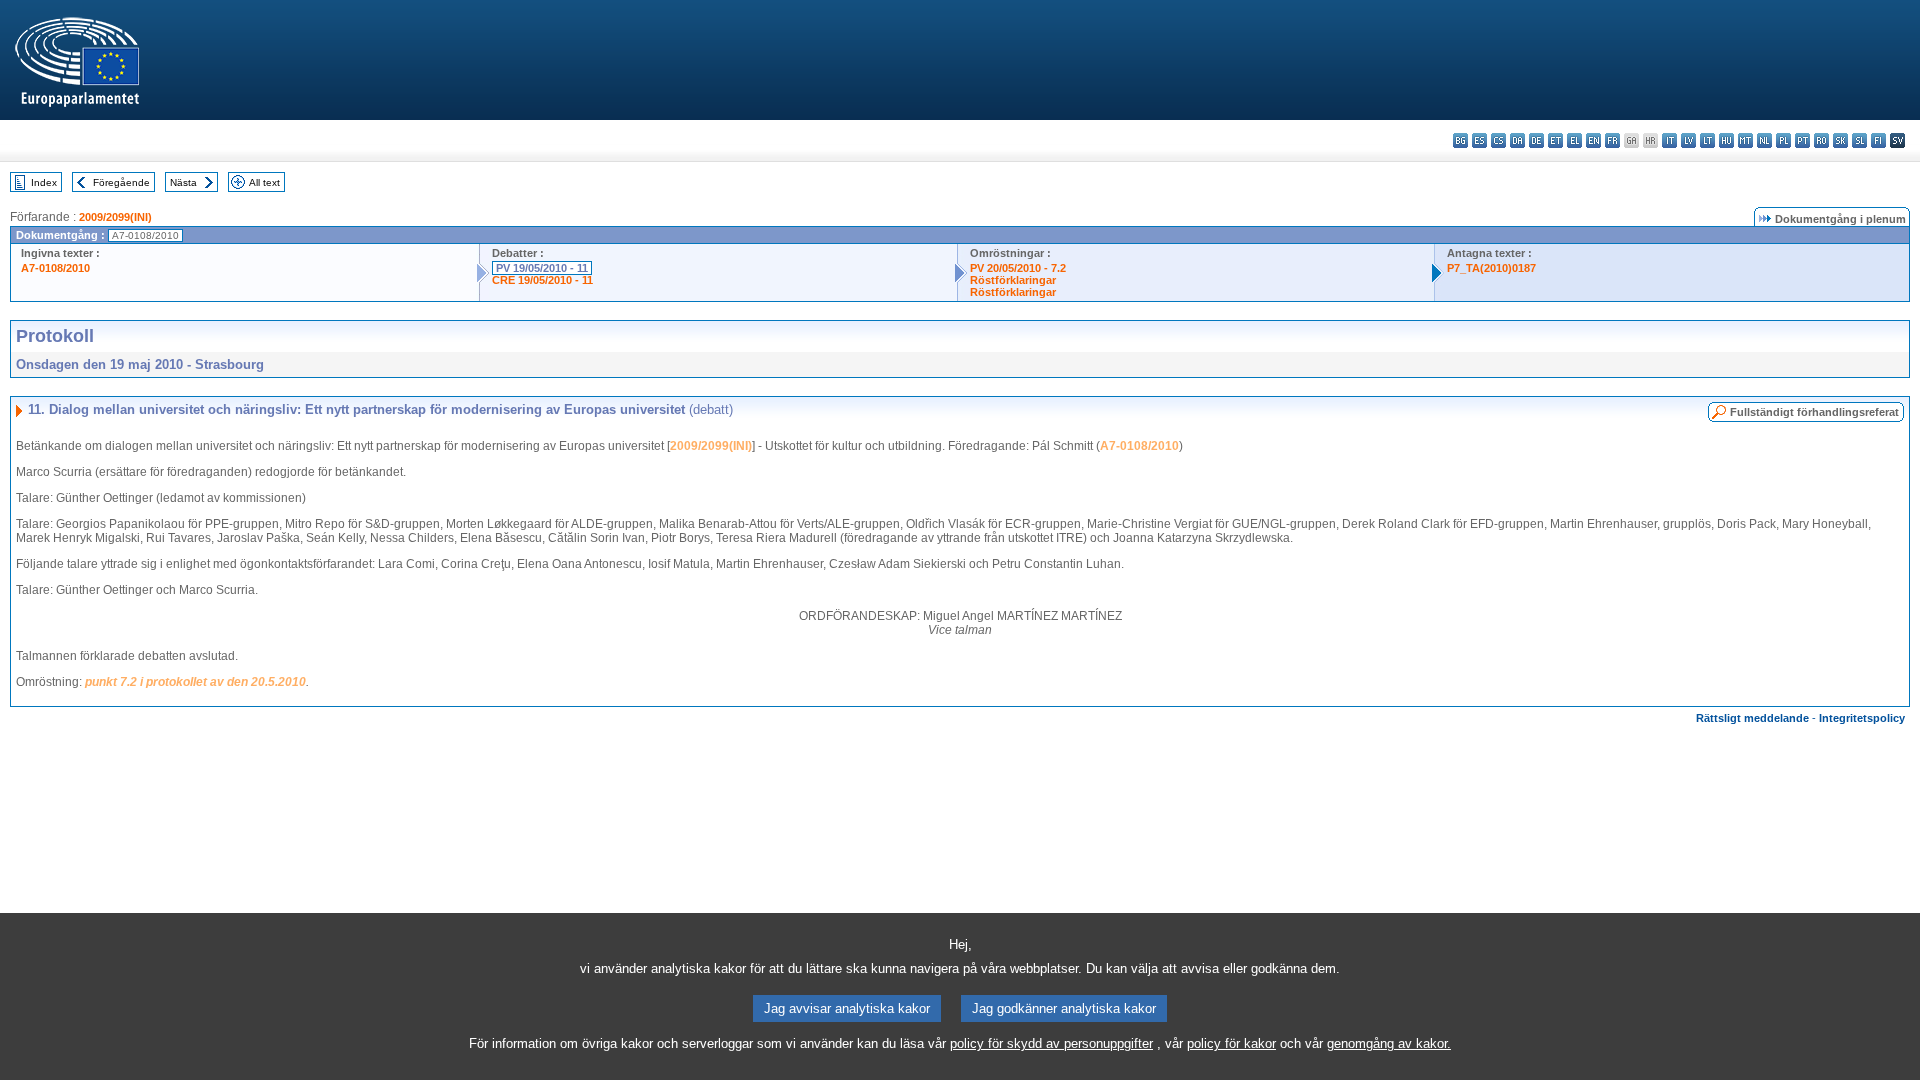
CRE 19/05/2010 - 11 (542, 280)
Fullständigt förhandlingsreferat (1814, 412)
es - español (1479, 140)
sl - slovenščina (1859, 140)
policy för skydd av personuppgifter (1051, 1043)
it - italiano (1669, 140)
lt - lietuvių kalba (1707, 140)
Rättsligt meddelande (1752, 718)
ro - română (1821, 140)
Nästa (183, 182)
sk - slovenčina (1840, 140)
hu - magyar (1726, 140)
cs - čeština (1498, 140)
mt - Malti (1745, 140)
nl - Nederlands (1764, 140)
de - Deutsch (1536, 140)
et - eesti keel (1555, 140)
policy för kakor (1231, 1043)
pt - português (1802, 140)
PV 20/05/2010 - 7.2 (1018, 268)
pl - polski (1783, 140)
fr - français (1612, 140)
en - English (1593, 140)
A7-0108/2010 (55, 268)
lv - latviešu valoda (1688, 140)
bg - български (1460, 140)
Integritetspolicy (1862, 718)
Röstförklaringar (1013, 280)
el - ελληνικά (1574, 140)
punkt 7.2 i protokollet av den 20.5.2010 (195, 682)
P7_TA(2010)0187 (1491, 268)
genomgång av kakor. (1389, 1043)
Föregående (121, 182)
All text (264, 182)
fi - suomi (1878, 140)
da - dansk (1517, 140)
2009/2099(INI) (115, 217)
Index (44, 182)
